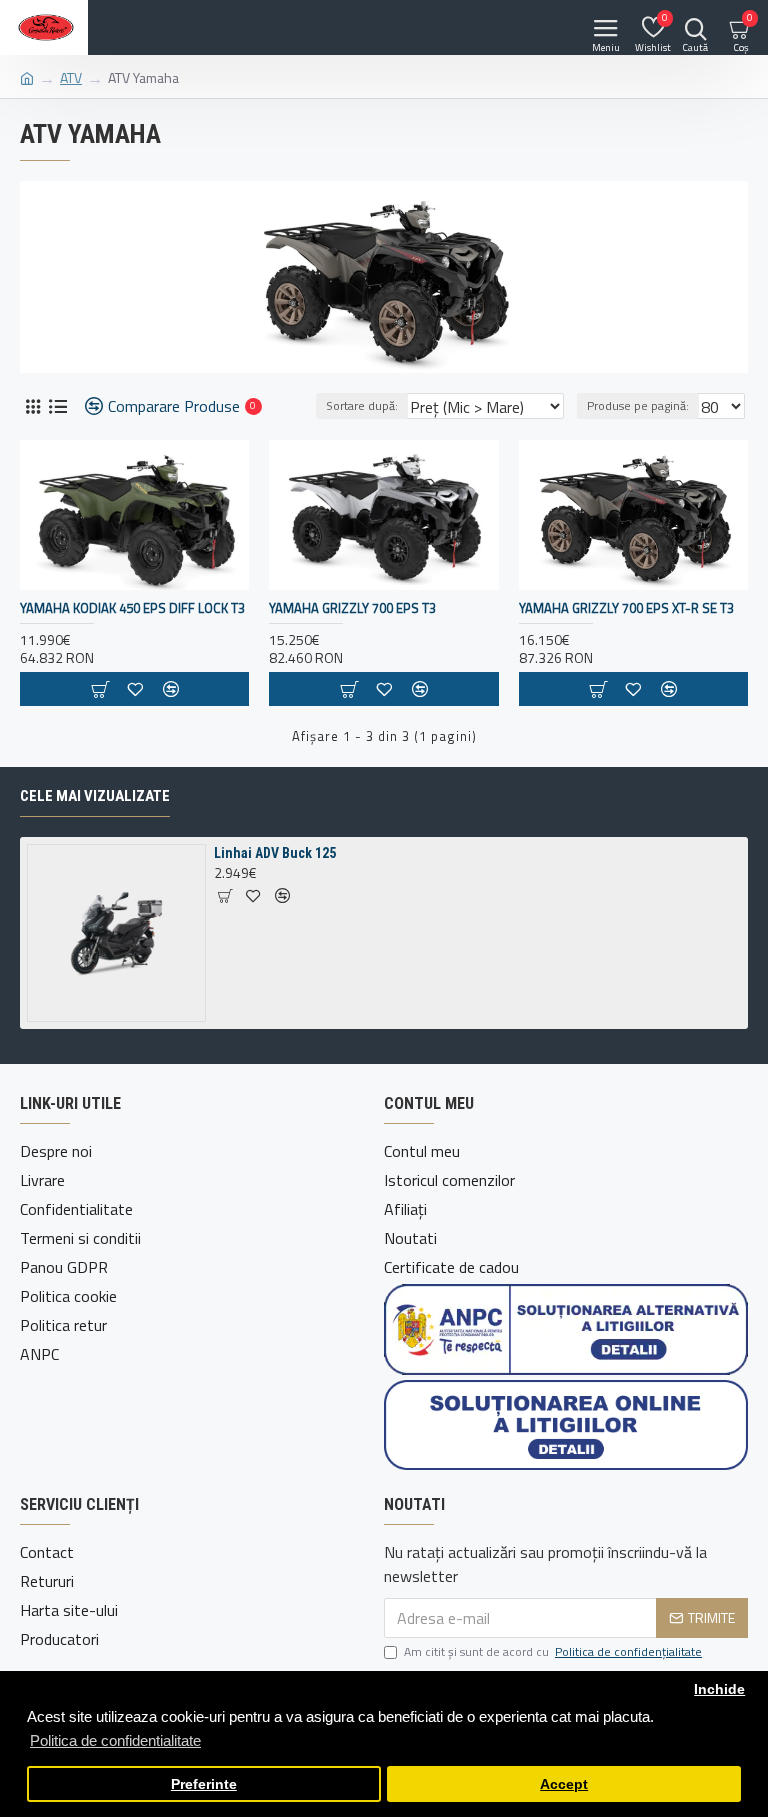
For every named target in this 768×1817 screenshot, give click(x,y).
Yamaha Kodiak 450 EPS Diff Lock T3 (132, 608)
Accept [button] (564, 1784)
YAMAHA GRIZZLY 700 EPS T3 (352, 608)
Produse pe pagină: (638, 405)
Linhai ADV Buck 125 (275, 853)
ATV (71, 77)
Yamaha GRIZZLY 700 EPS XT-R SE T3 (626, 608)
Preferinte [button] (204, 1784)
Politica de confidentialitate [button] (115, 1740)
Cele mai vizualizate (95, 796)
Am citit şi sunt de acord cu (553, 1652)
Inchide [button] (719, 1689)
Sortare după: (362, 405)
